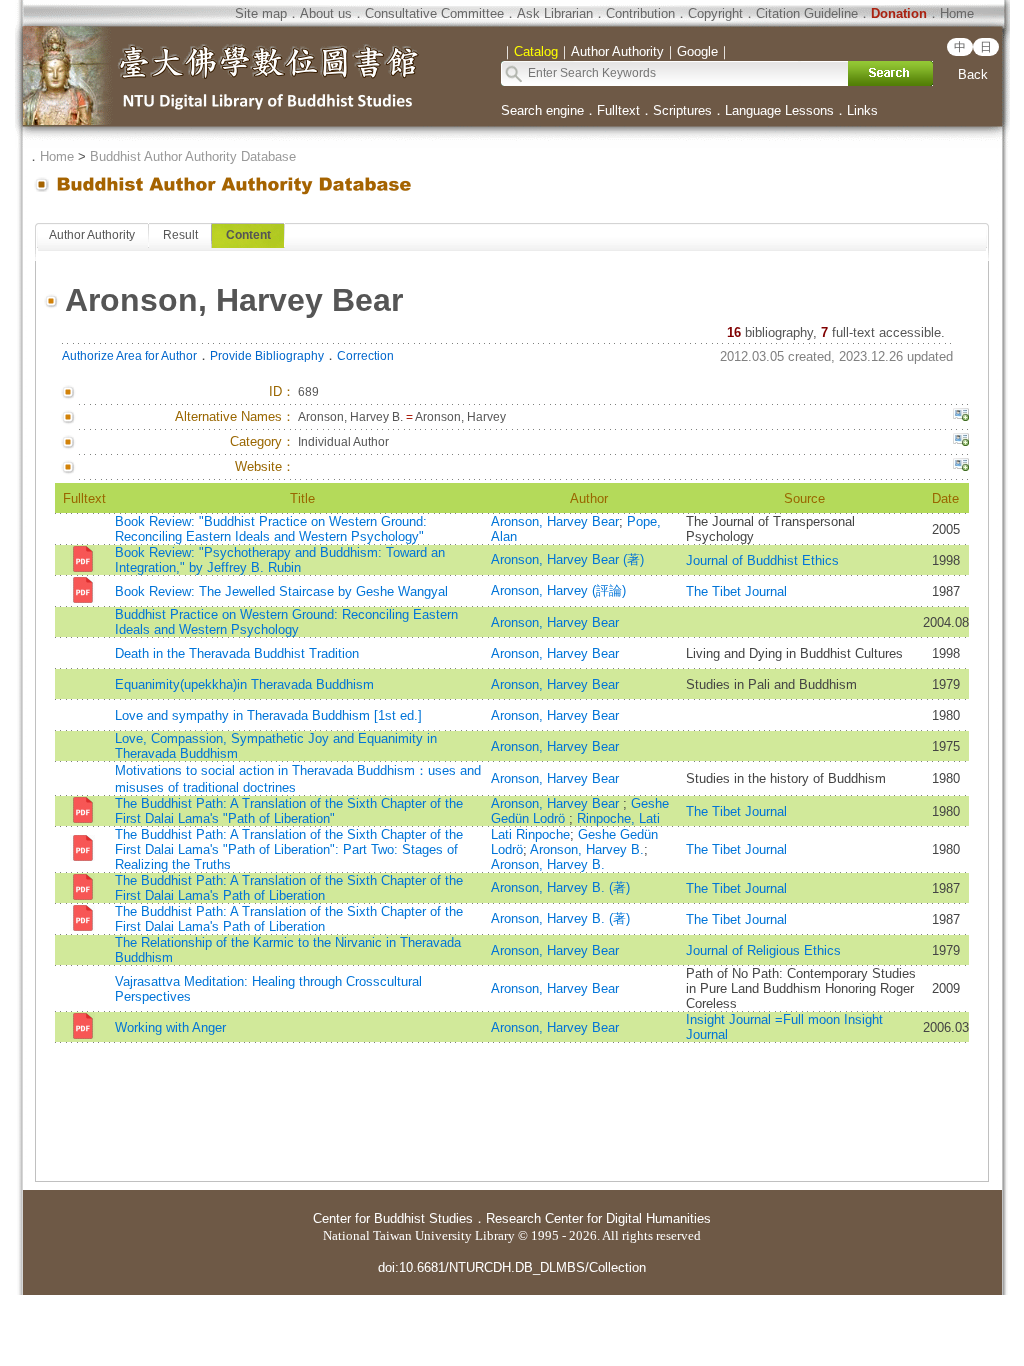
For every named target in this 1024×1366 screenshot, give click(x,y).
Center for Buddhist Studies (393, 1218)
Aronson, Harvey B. (587, 849)
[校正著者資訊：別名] (961, 417)
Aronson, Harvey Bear (555, 521)
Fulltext (618, 110)
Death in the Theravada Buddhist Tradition (237, 653)
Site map (261, 13)
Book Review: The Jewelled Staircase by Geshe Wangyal (281, 591)
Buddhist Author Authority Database (193, 156)
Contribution (640, 13)
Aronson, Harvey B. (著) (560, 887)
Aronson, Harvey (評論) (558, 590)
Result (180, 235)
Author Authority (92, 235)
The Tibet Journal (736, 591)
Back (973, 74)
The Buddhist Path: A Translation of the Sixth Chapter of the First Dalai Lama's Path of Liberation (289, 888)
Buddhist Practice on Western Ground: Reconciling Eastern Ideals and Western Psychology (286, 622)
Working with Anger (170, 1027)
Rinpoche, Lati (618, 818)
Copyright (715, 13)
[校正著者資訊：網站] (961, 467)
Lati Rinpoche (530, 834)
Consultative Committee (434, 13)
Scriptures (682, 110)
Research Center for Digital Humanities (598, 1218)
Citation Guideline (807, 13)
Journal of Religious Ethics (763, 950)
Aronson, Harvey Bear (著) (567, 559)
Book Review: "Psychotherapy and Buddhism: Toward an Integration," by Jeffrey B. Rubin (280, 560)
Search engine (542, 110)
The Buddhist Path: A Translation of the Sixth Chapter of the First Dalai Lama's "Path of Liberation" (289, 811)
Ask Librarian (555, 13)
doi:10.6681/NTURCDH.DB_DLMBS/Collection (512, 1267)
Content (248, 235)
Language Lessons (779, 110)
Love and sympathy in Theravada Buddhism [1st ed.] (268, 715)
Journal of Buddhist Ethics (762, 560)
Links (862, 110)
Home (957, 13)
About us (326, 13)
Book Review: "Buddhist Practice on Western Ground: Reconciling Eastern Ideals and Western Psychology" (271, 529)
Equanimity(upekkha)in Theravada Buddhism (244, 684)
